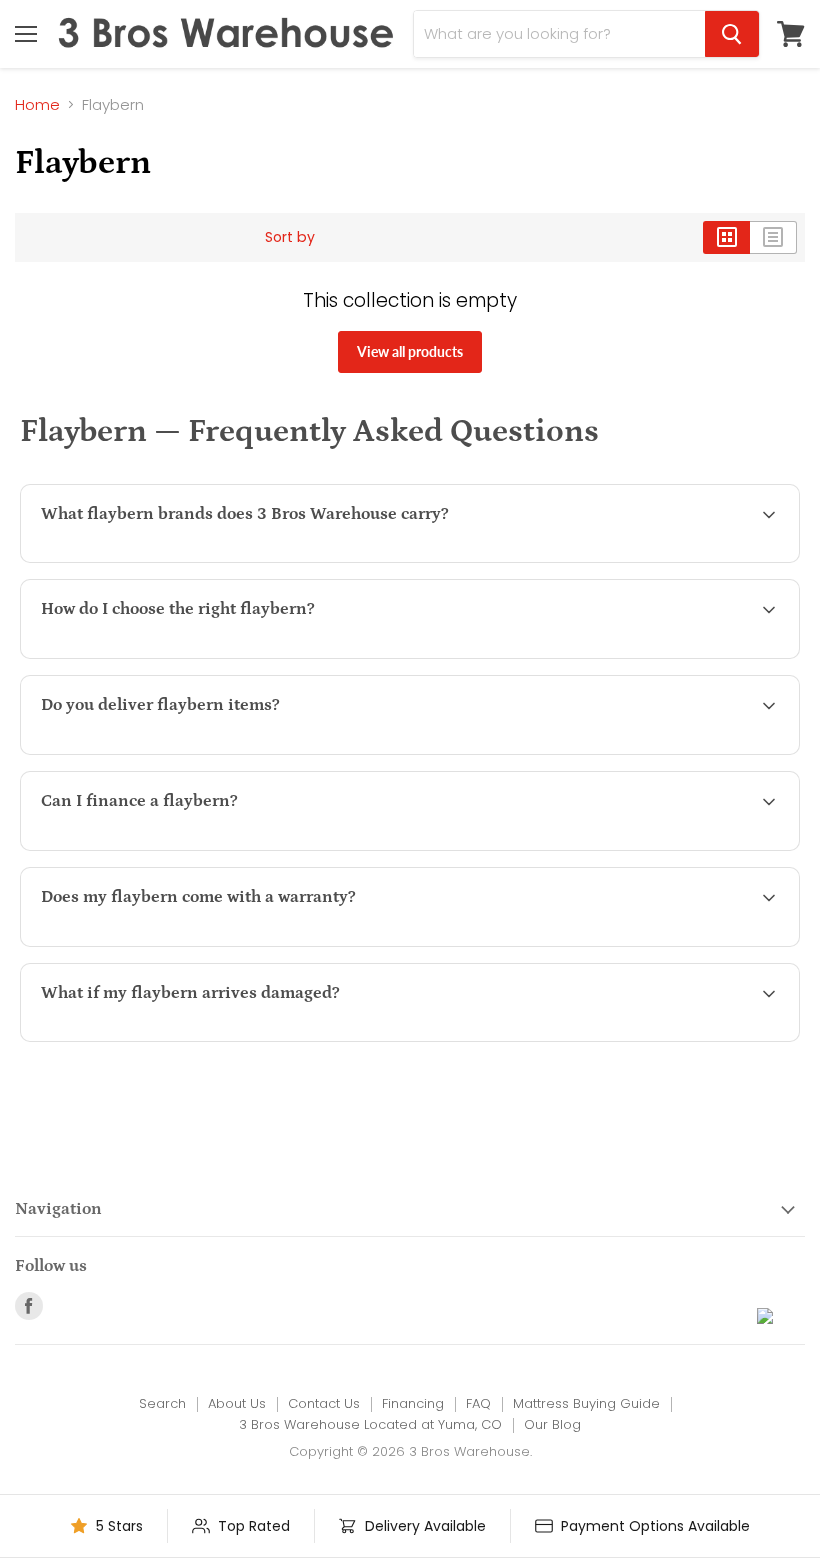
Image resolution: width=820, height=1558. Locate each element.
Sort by (290, 237)
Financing (413, 1403)
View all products (410, 351)
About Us (237, 1403)
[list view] (773, 237)
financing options (205, 847)
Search (162, 1403)
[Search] (732, 34)
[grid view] (726, 237)
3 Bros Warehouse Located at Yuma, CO (370, 1424)
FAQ (478, 1403)
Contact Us (324, 1403)
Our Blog (552, 1424)
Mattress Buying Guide (586, 1403)
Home (37, 104)
